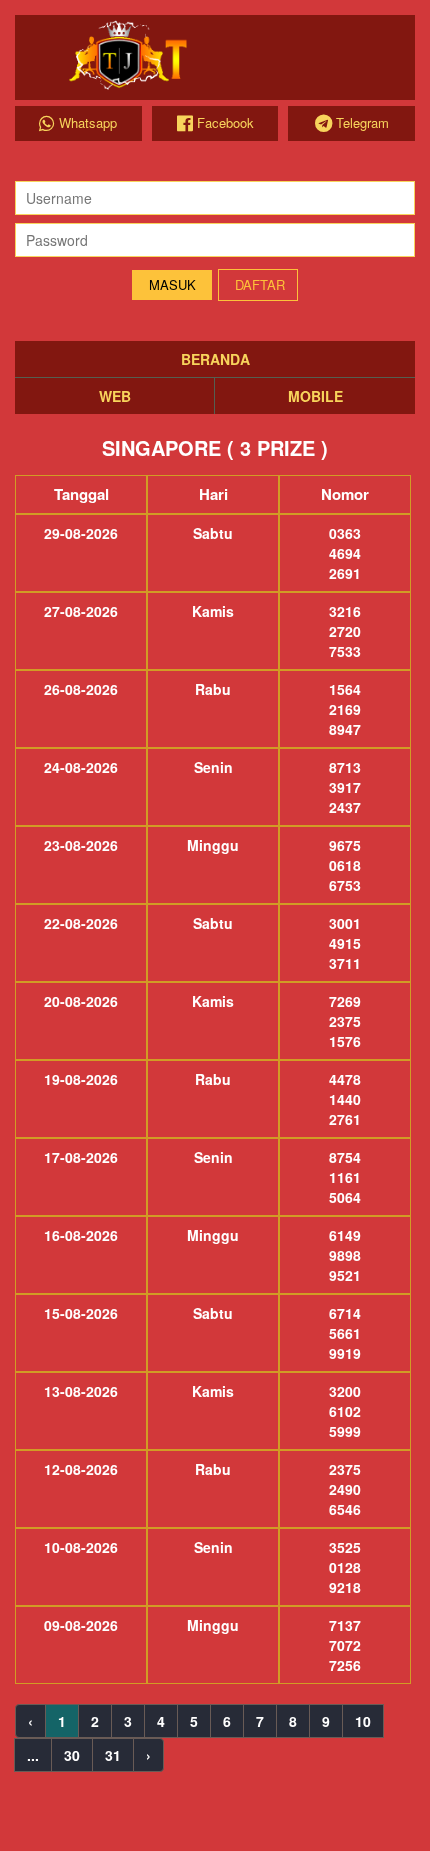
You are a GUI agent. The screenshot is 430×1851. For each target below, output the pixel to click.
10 (363, 1721)
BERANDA (215, 359)
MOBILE (315, 396)
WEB (115, 396)
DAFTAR (260, 284)
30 (72, 1755)
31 (113, 1755)
